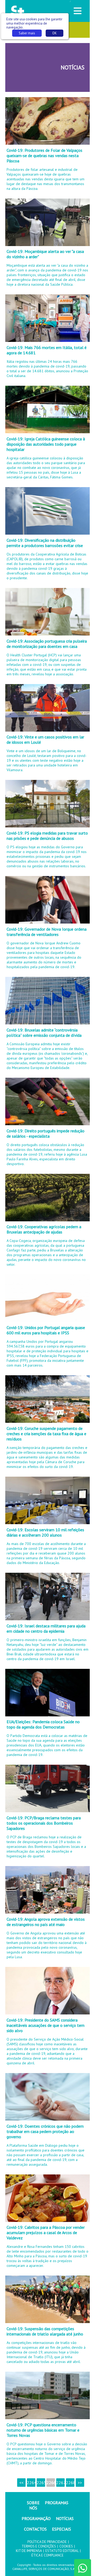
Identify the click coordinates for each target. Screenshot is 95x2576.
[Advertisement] (36, 67)
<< (21, 2483)
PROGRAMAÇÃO (36, 2518)
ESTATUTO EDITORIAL (62, 2551)
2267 (60, 2483)
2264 (31, 2483)
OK (54, 33)
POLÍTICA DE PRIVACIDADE (47, 2542)
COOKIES (66, 2546)
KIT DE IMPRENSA (29, 2551)
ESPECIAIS (61, 2529)
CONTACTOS (35, 2529)
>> (80, 2483)
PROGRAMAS (57, 2503)
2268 (70, 2483)
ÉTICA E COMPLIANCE (47, 2555)
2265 (41, 2483)
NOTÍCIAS (65, 2518)
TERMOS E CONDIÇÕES (39, 2546)
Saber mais (27, 33)
